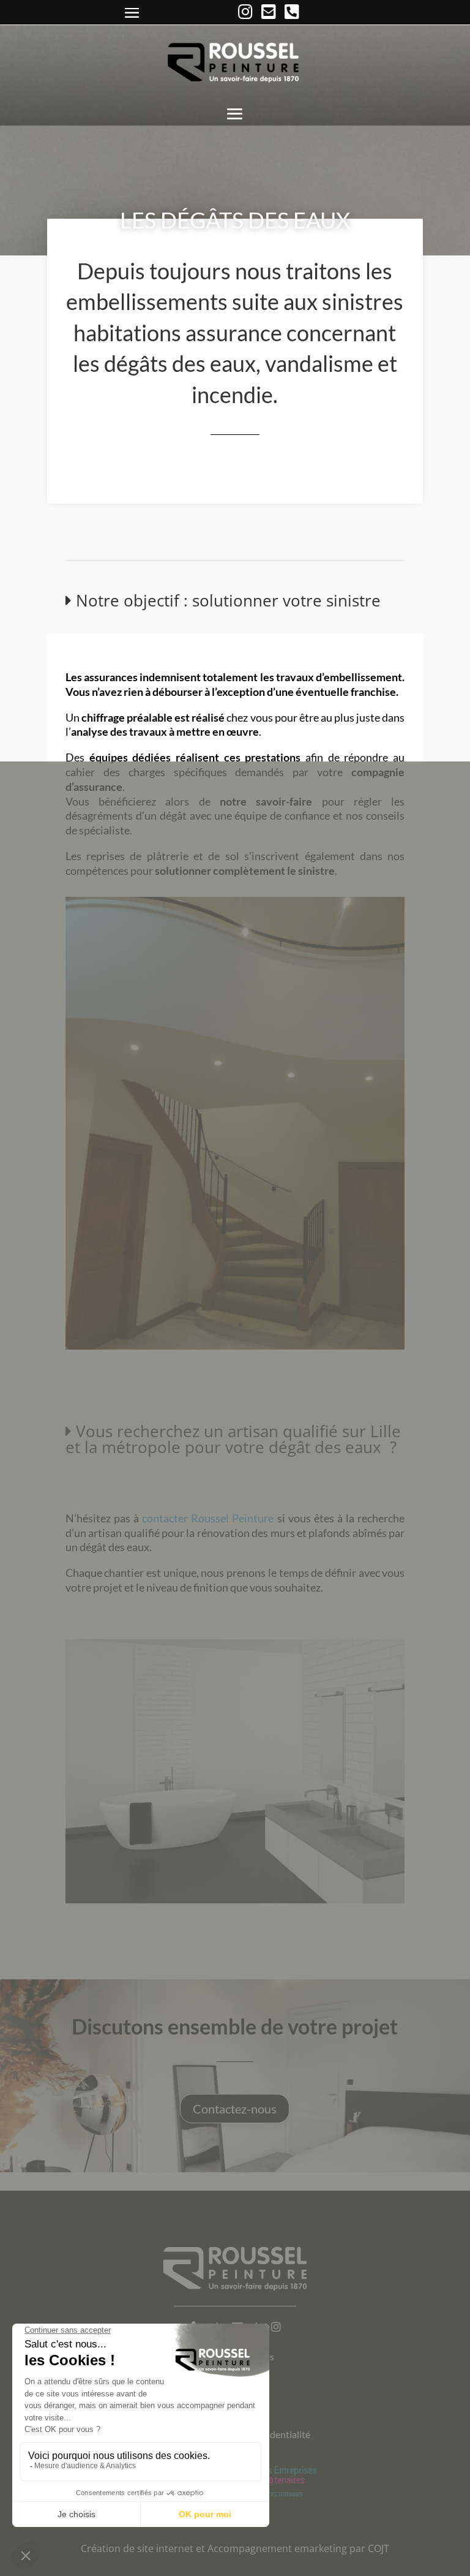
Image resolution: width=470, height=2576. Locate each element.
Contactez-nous (235, 2109)
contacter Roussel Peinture (208, 1518)
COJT (379, 2548)
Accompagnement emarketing (277, 2548)
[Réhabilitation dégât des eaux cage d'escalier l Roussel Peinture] (235, 1346)
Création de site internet (137, 2548)
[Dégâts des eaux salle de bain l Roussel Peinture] (235, 1900)
